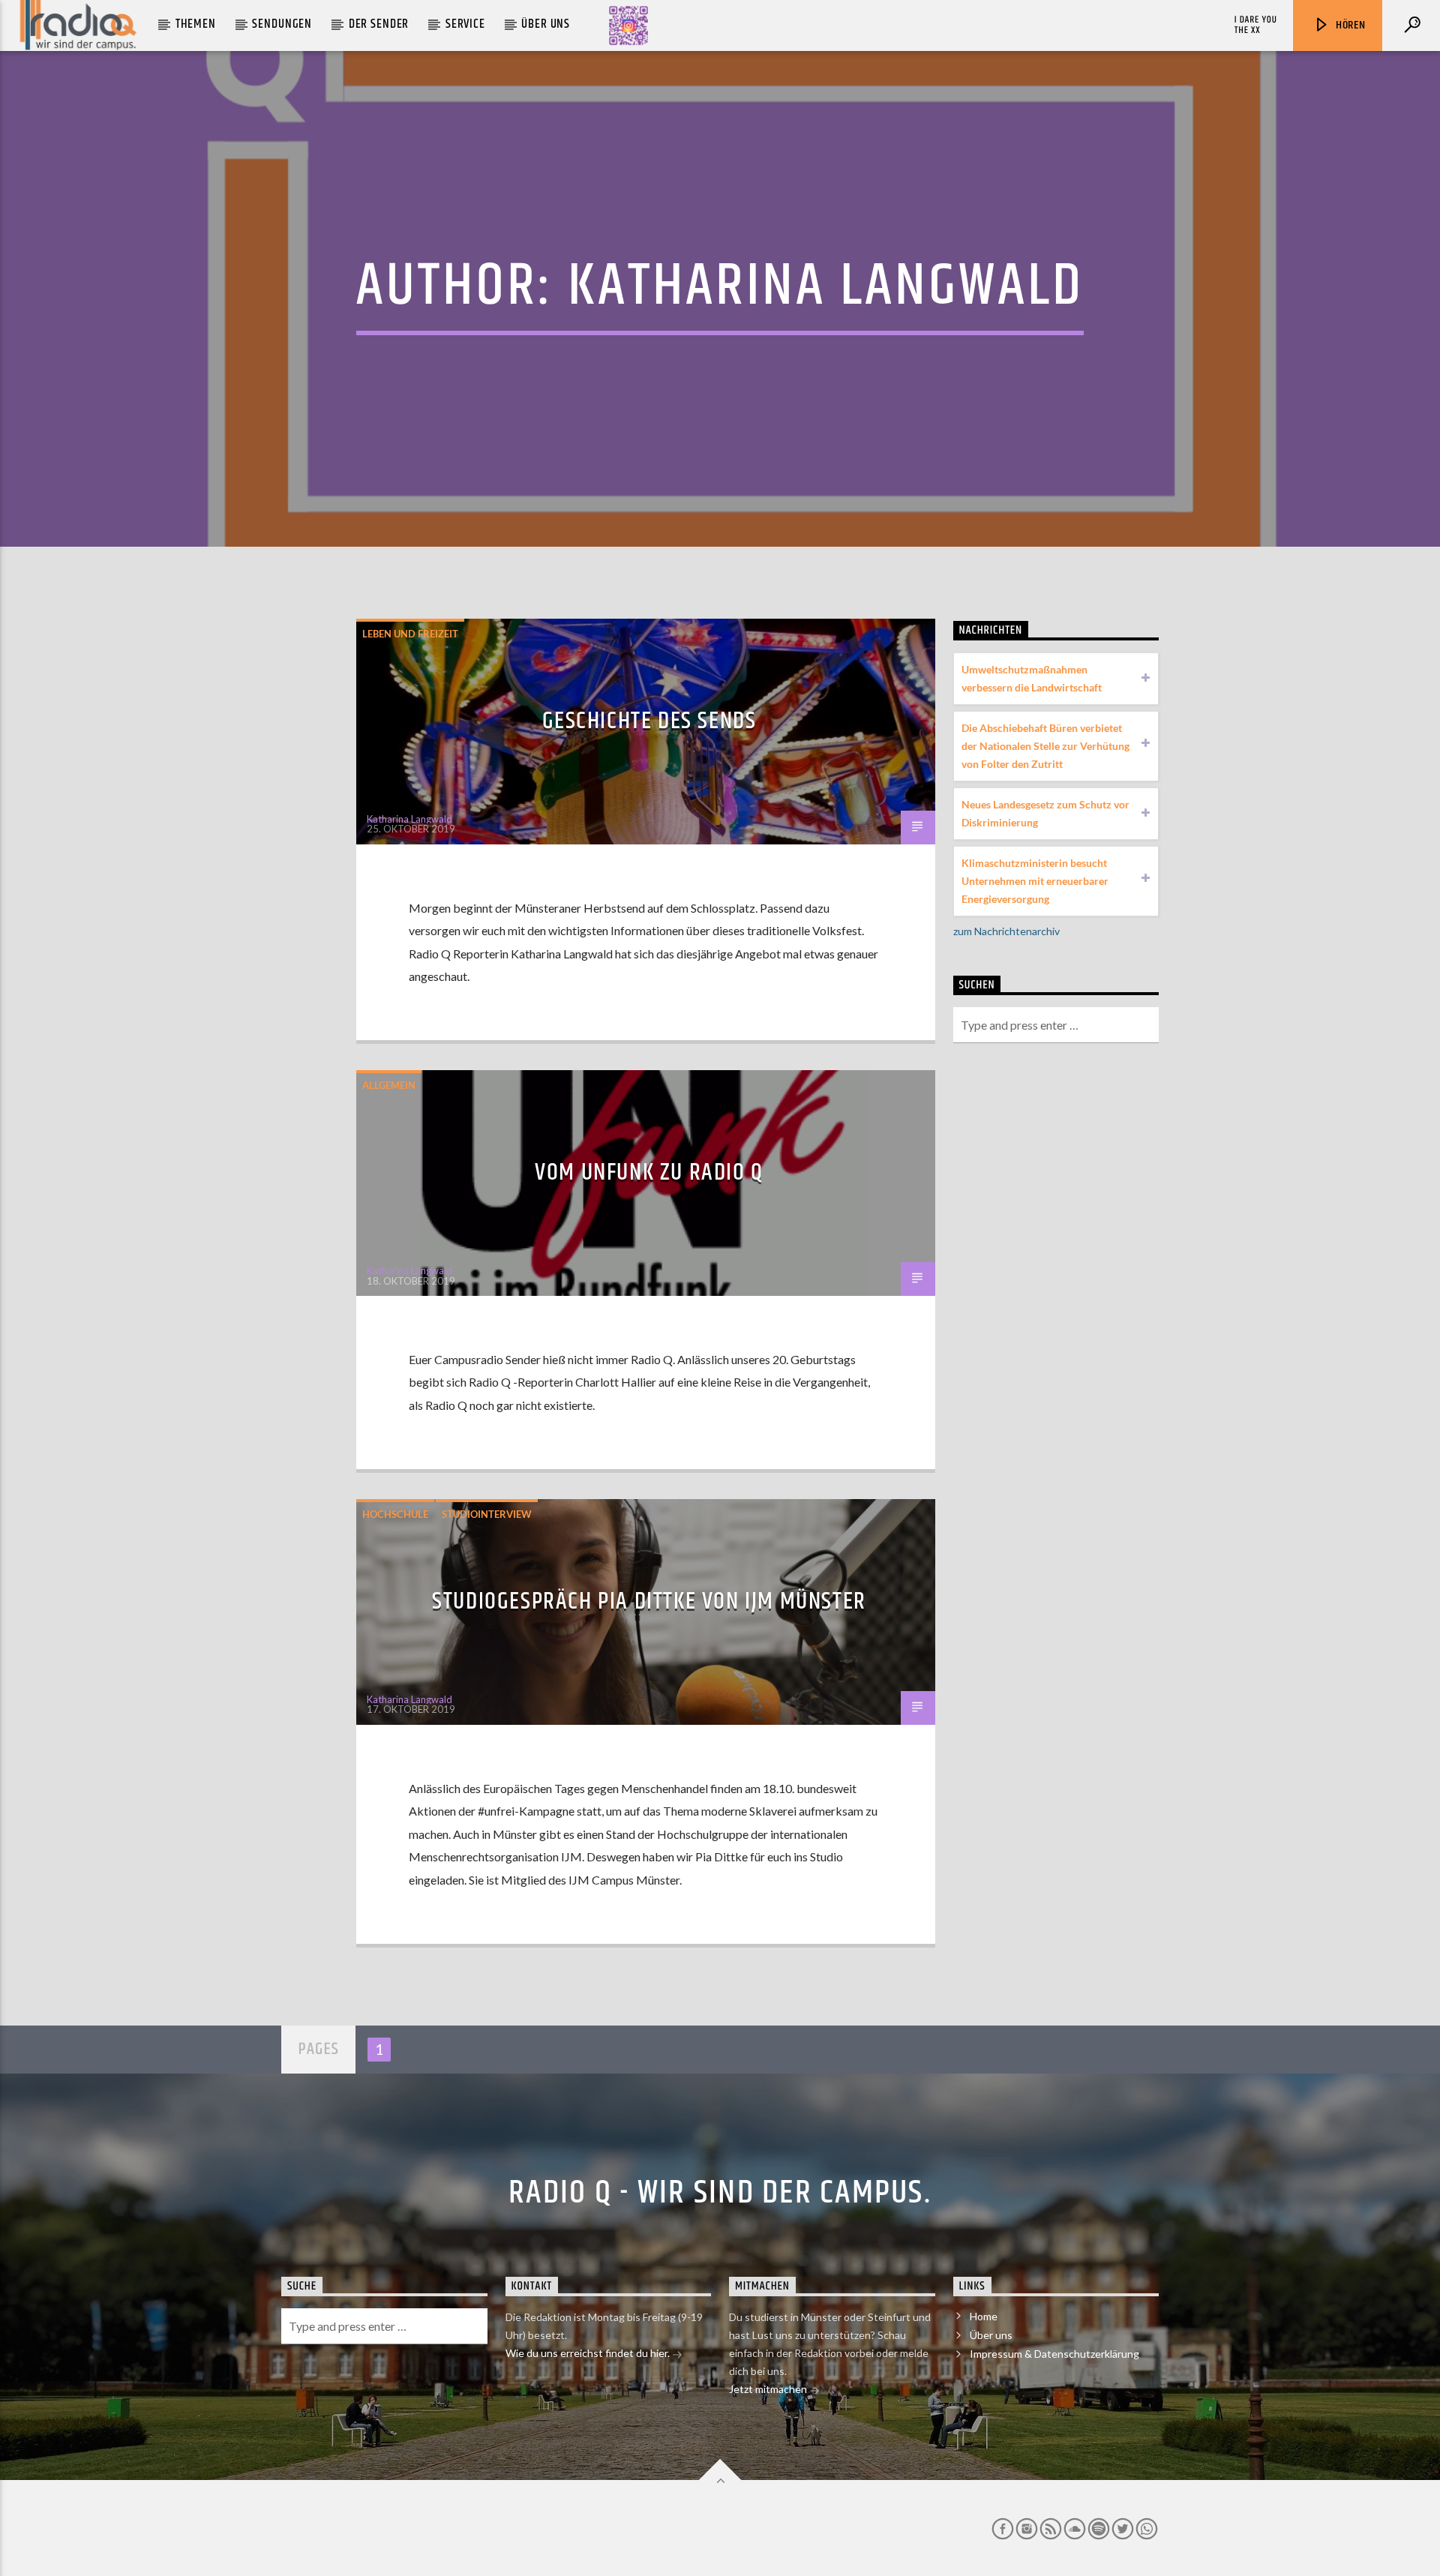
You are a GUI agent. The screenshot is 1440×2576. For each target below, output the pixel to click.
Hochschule (395, 1514)
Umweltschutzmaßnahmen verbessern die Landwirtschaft (1032, 678)
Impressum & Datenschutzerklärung (1054, 2354)
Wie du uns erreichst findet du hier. (589, 2353)
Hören (1349, 25)
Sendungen (282, 24)
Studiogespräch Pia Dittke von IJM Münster (649, 1601)
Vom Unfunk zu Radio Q (649, 1173)
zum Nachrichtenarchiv (1006, 931)
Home (984, 2316)
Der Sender (379, 24)
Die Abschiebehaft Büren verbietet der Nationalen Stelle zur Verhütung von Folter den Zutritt (1045, 746)
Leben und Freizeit (410, 634)
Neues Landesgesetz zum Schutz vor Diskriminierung (1045, 813)
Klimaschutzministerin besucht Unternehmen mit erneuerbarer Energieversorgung (1035, 881)
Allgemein (389, 1085)
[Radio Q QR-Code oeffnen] (628, 25)
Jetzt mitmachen (769, 2389)
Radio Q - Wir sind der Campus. (720, 2193)
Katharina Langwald (826, 286)
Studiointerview (487, 1514)
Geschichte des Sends (649, 721)
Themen (196, 24)
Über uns (546, 24)
